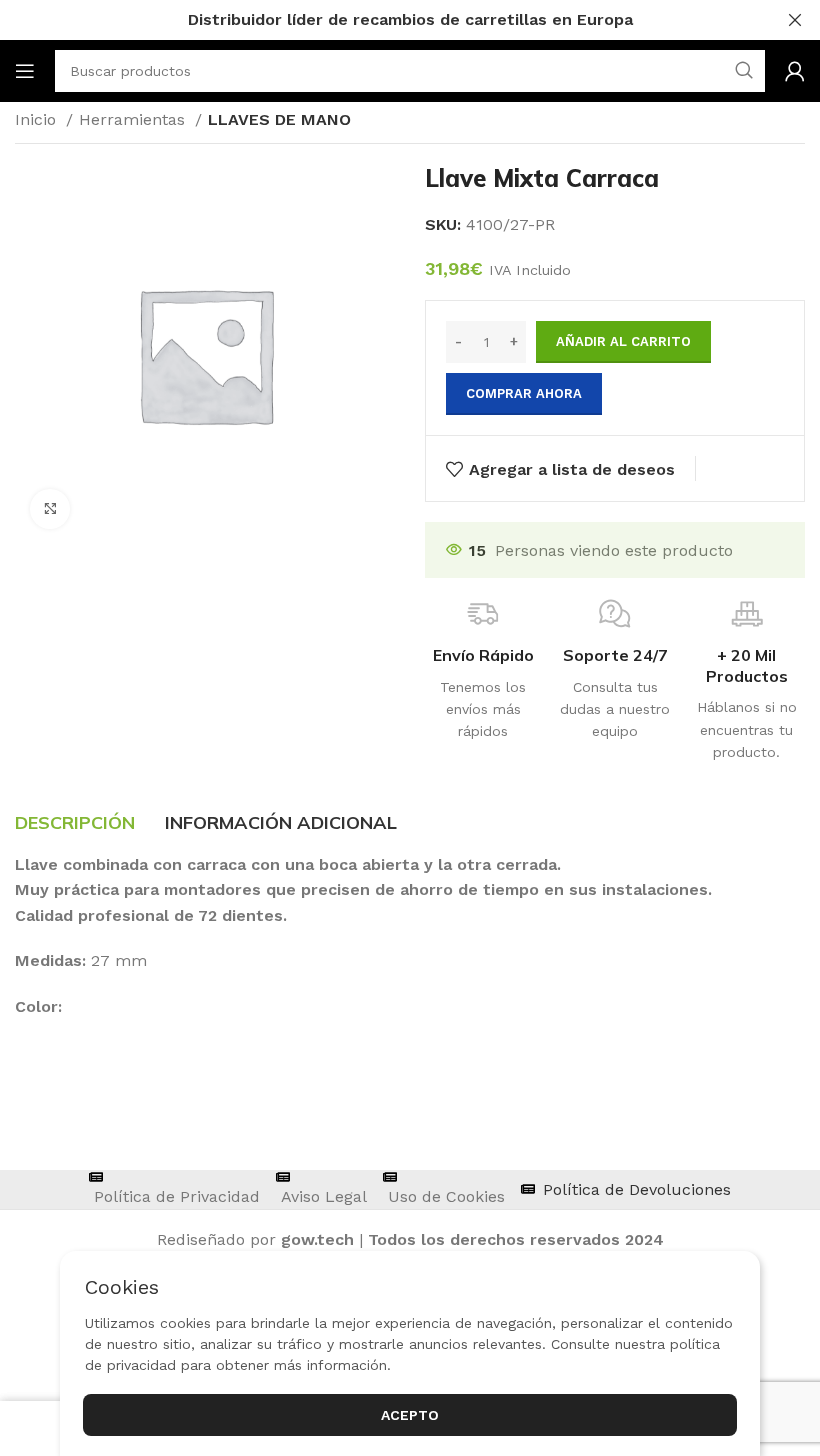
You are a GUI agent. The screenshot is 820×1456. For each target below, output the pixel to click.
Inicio (38, 119)
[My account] (795, 71)
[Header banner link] (380, 20)
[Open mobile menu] (25, 71)
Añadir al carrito (623, 341)
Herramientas (134, 119)
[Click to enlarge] (50, 509)
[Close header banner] (795, 20)
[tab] (75, 823)
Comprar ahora (524, 393)
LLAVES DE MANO (279, 119)
